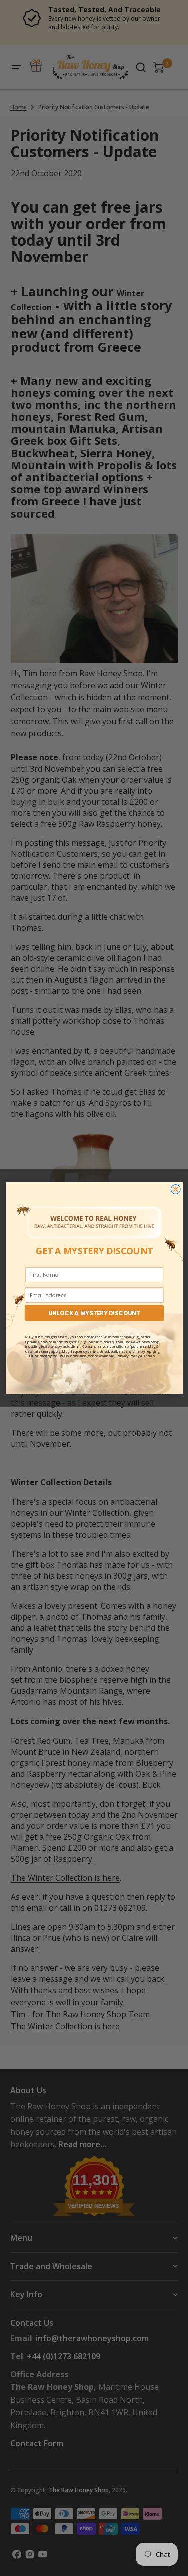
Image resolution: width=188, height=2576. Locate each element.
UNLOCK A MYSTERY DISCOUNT (94, 1313)
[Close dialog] (176, 1190)
